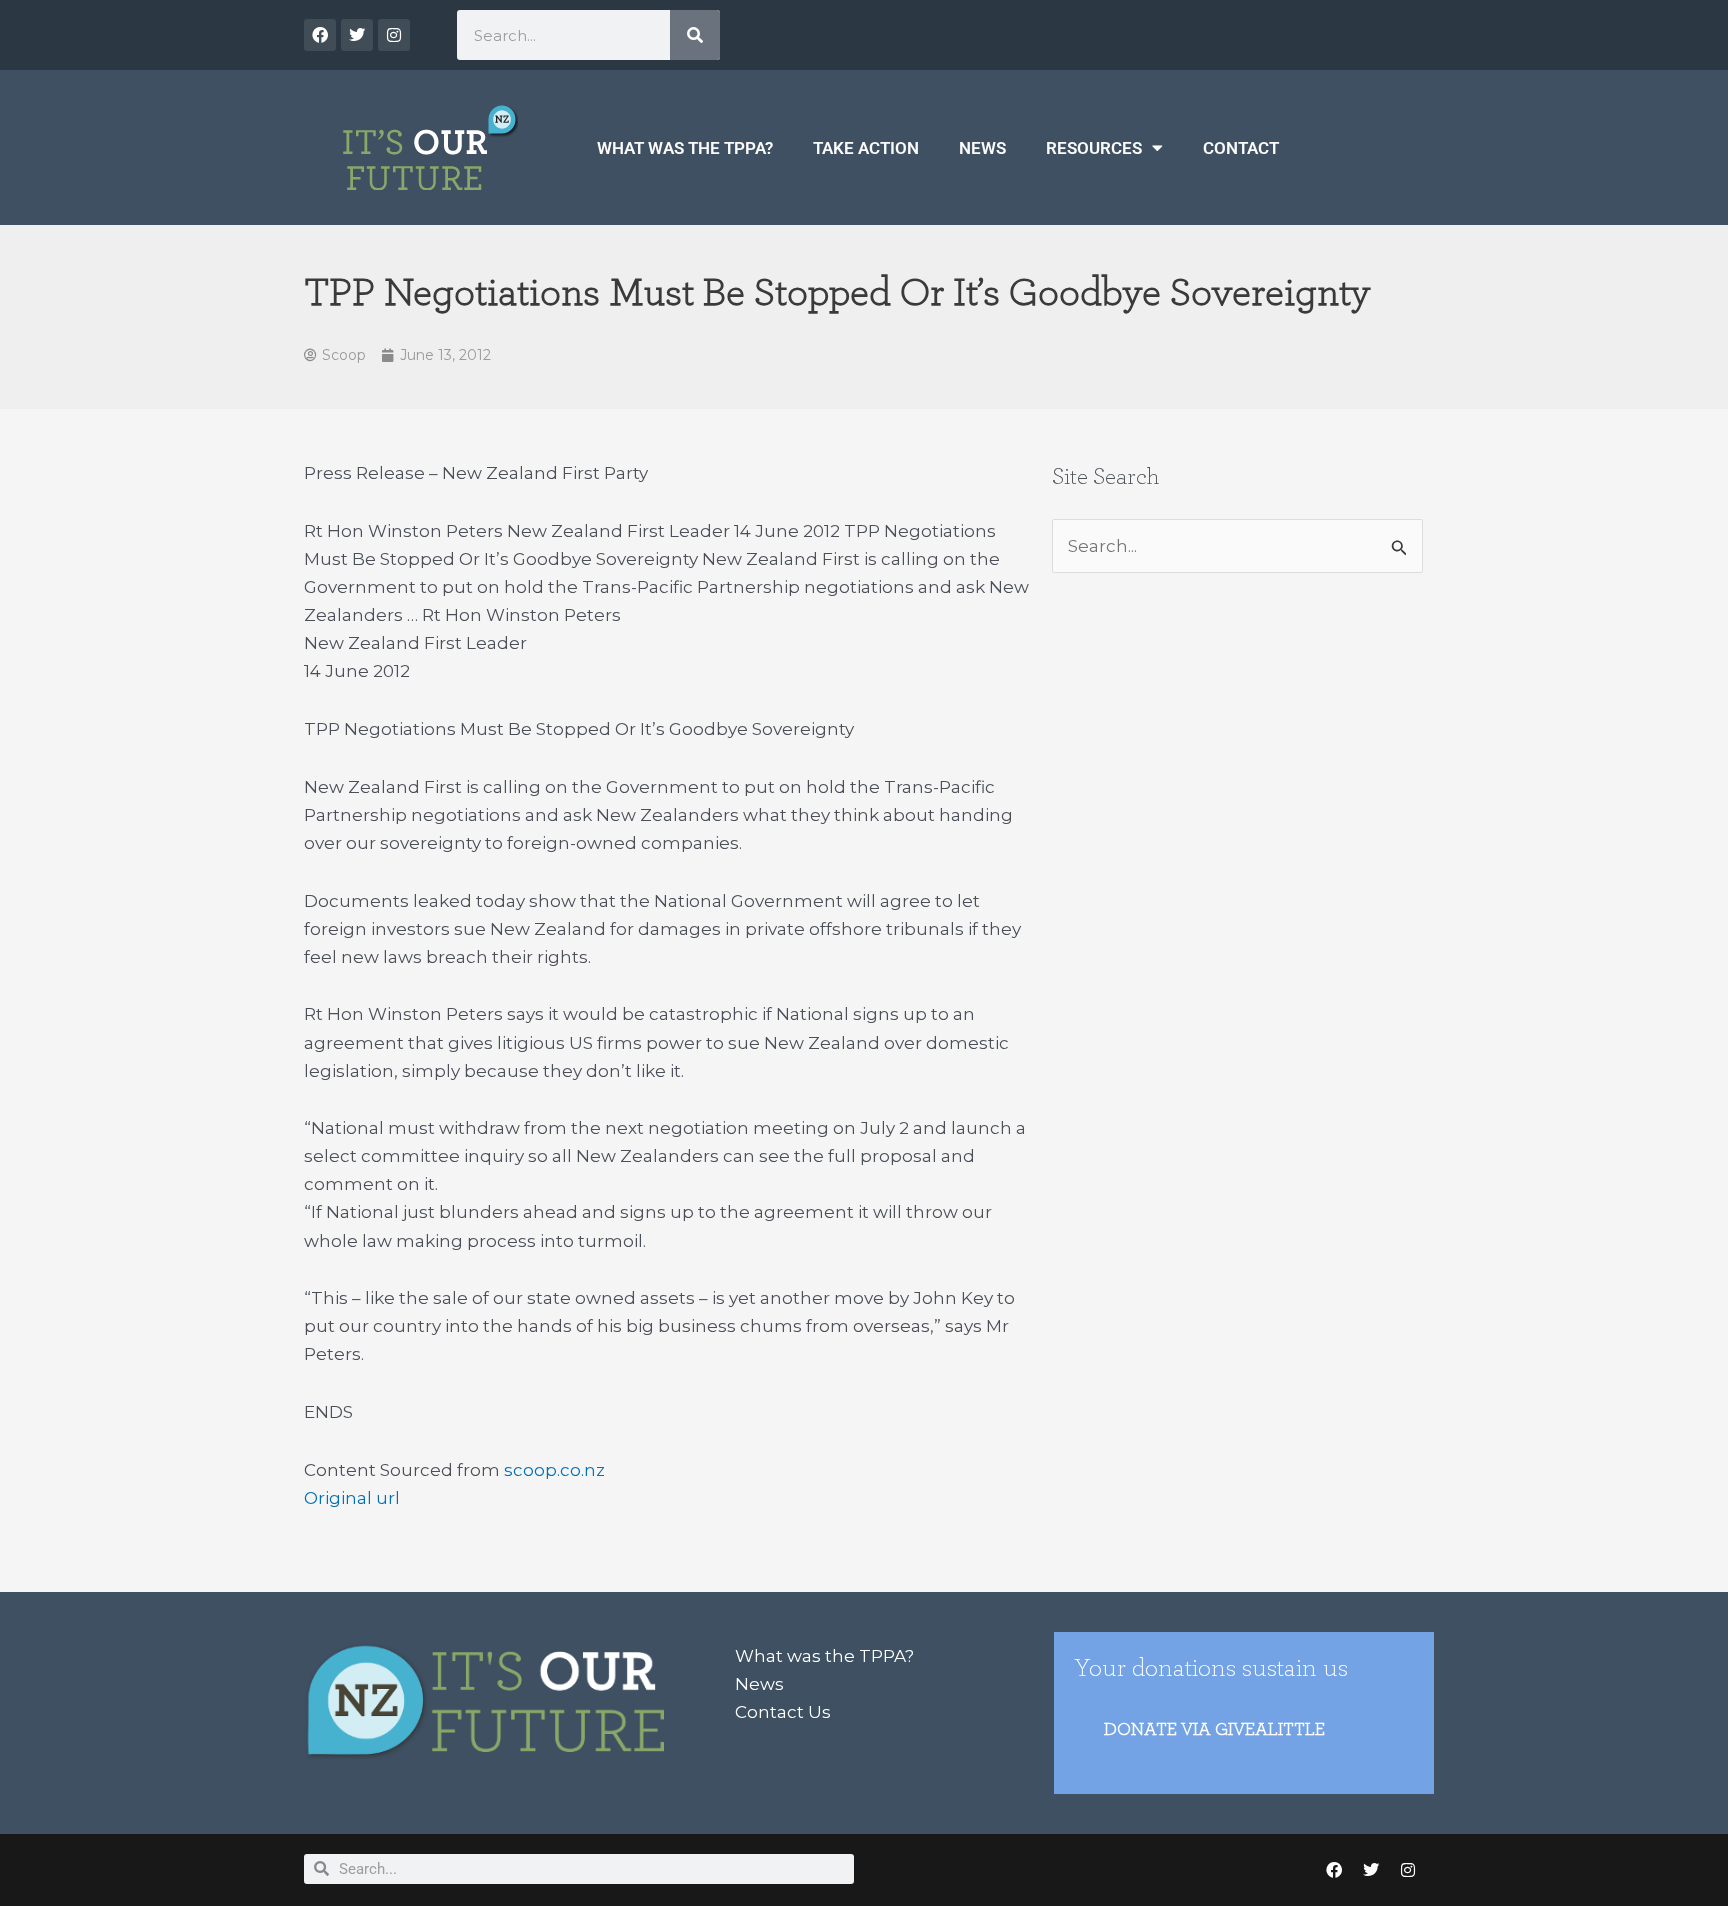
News (982, 148)
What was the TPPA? (685, 148)
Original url (352, 1498)
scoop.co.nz (554, 1470)
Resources (1094, 148)
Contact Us (783, 1712)
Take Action (866, 148)
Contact (1241, 148)
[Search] (695, 35)
